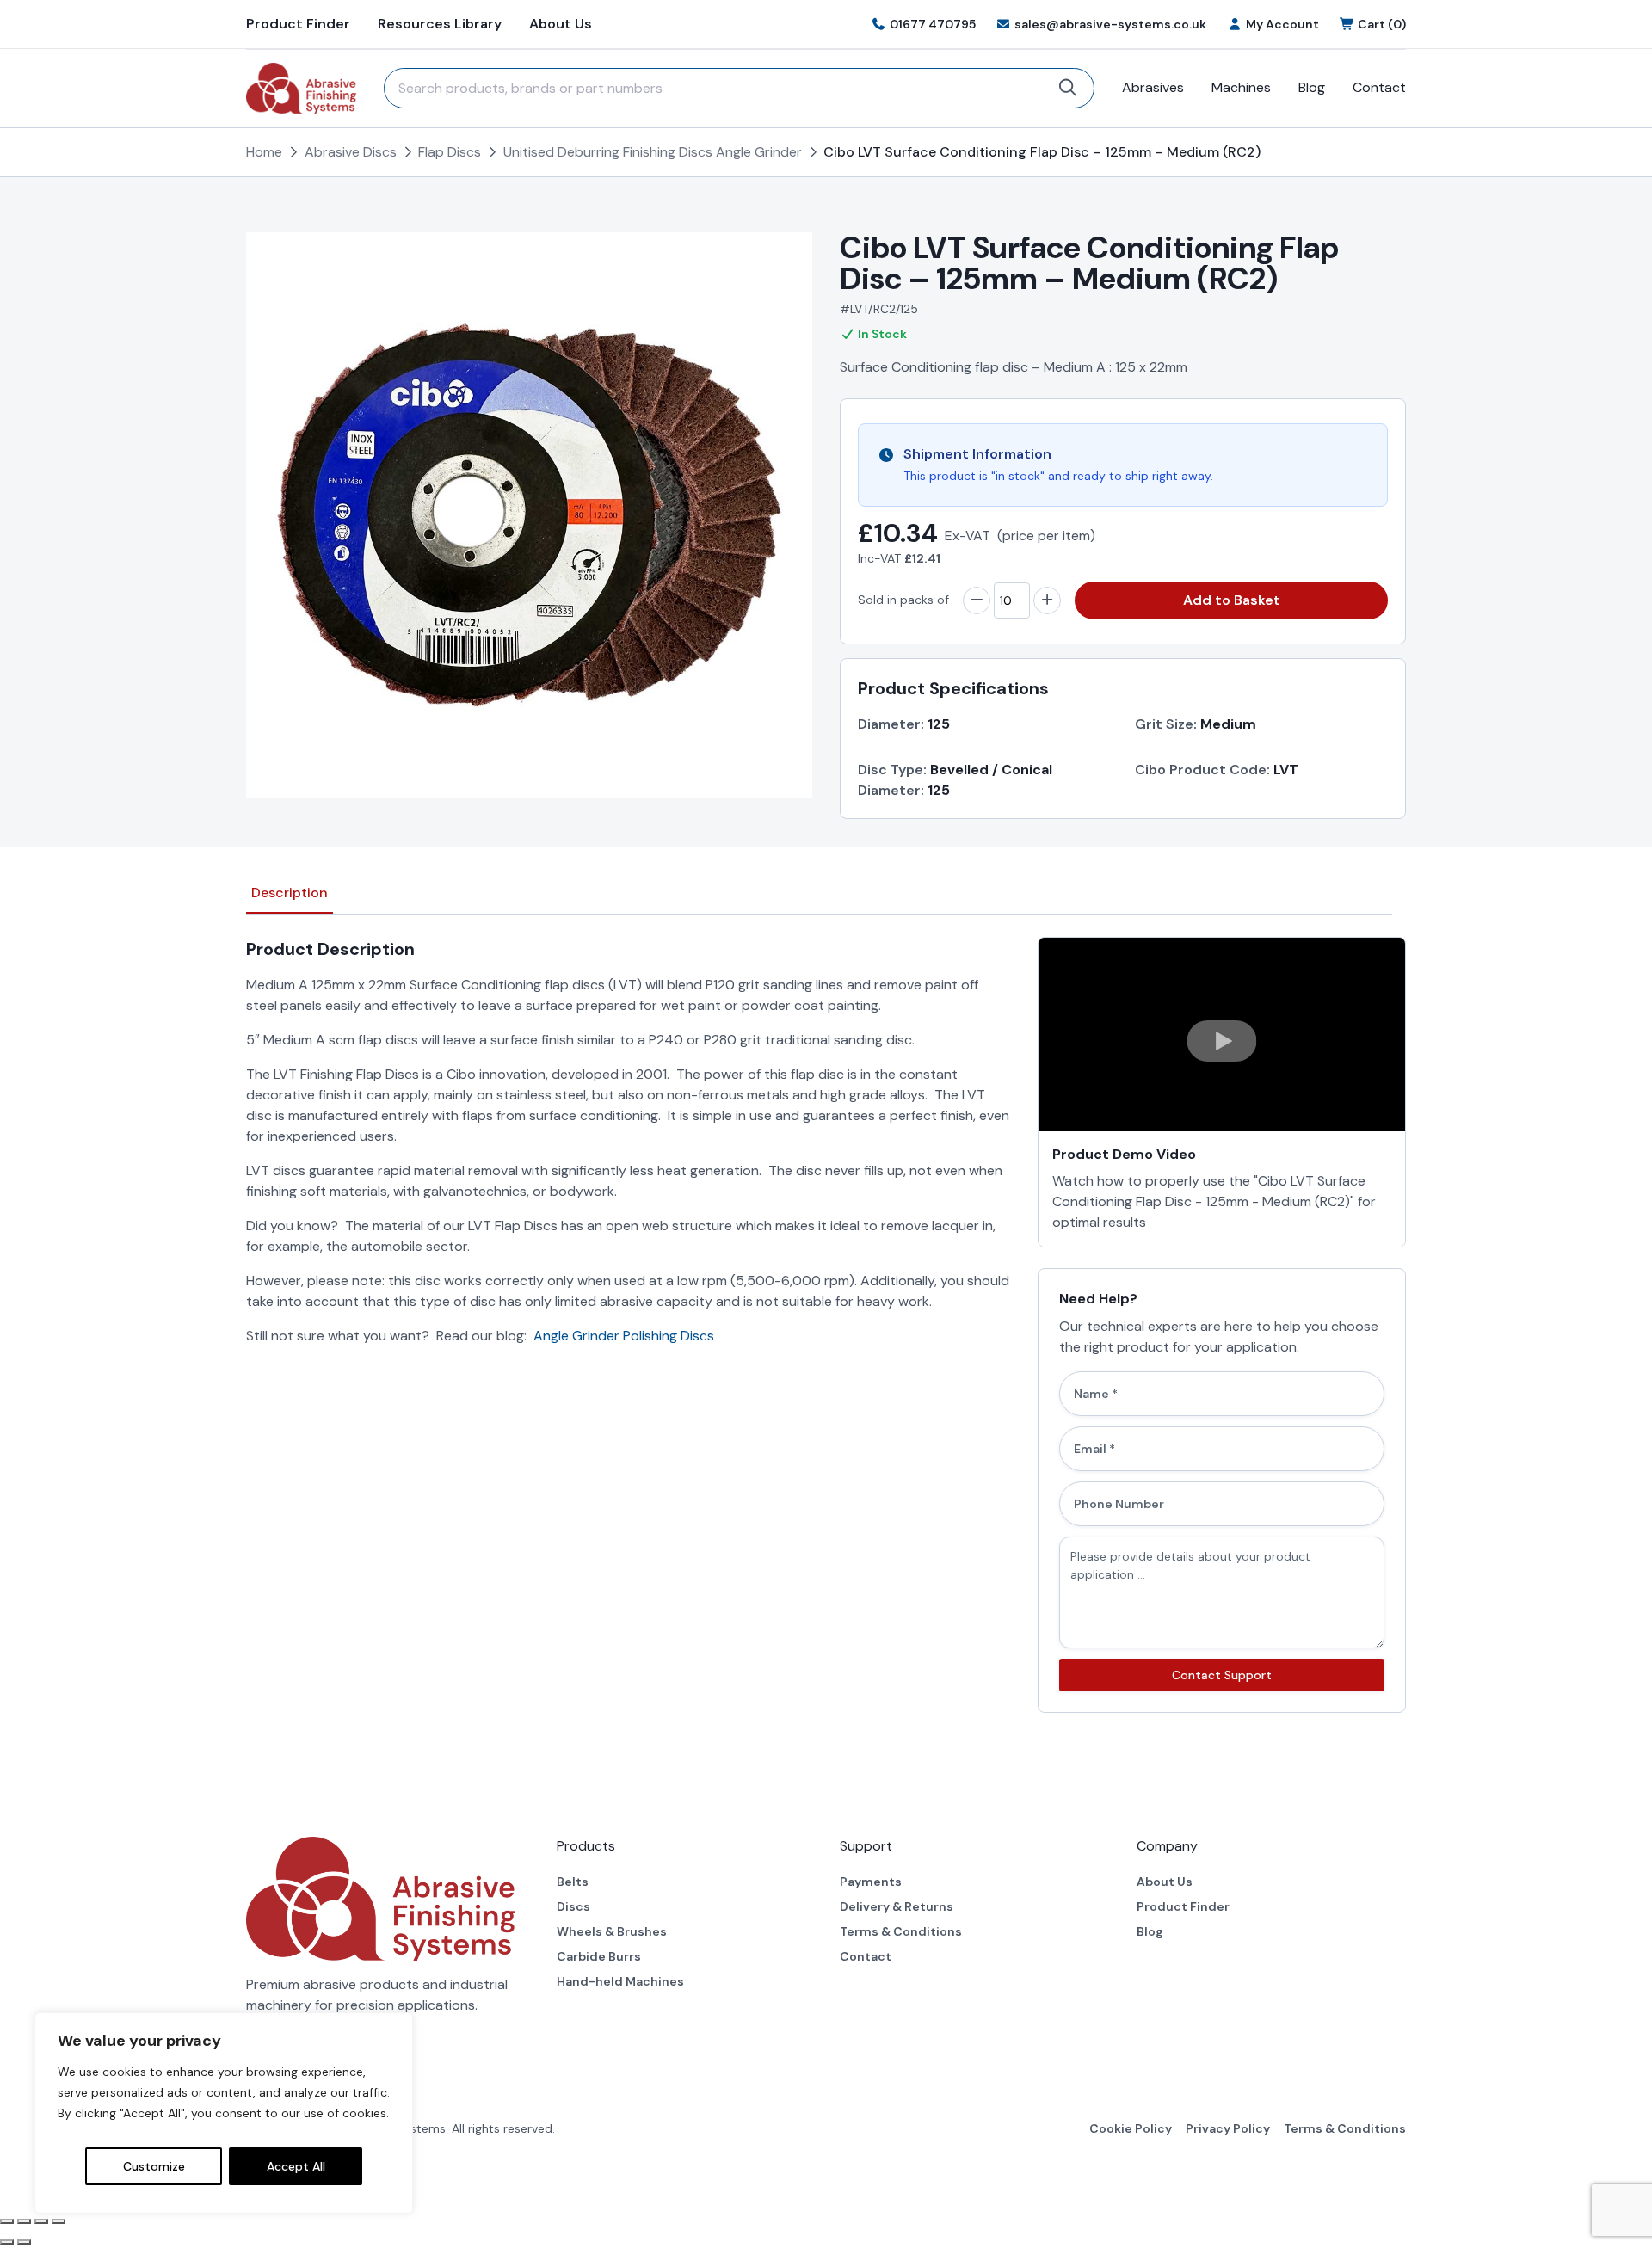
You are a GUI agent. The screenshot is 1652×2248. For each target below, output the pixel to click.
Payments (871, 1882)
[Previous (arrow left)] (7, 2242)
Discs (573, 1906)
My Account (1282, 24)
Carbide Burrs (599, 1956)
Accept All (296, 2166)
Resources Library (440, 24)
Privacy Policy (1228, 2128)
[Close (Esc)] (59, 2221)
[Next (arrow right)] (24, 2242)
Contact (1379, 87)
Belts (573, 1882)
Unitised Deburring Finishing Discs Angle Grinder (653, 152)
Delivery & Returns (897, 1906)
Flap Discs (450, 152)
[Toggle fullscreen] (24, 2221)
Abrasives (1153, 87)
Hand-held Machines (620, 1981)
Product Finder (298, 24)
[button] (1222, 1041)
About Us (561, 24)
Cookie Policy (1131, 2128)
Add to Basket (1232, 600)
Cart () (1382, 24)
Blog (1312, 87)
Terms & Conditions (901, 1931)
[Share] (41, 2221)
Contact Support (1222, 1675)
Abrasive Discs (351, 152)
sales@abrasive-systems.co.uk (1110, 24)
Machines (1241, 87)
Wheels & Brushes (612, 1931)
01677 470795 (933, 24)
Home (264, 152)
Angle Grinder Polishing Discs (624, 1336)
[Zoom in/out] (7, 2221)
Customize (154, 2166)
